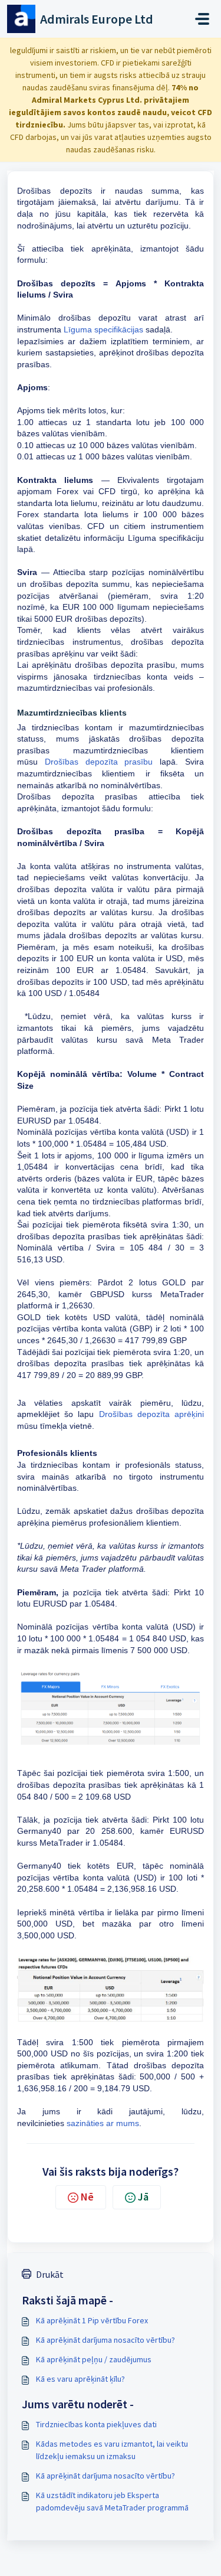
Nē (87, 2197)
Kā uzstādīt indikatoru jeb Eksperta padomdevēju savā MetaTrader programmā (112, 2501)
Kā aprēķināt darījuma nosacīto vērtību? (105, 2340)
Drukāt (50, 2274)
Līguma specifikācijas (103, 329)
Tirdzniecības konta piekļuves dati (96, 2424)
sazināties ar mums (103, 2123)
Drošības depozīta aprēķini (151, 1414)
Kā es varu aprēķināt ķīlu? (80, 2379)
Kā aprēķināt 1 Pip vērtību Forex (92, 2320)
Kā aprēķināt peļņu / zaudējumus (94, 2359)
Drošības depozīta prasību (99, 762)
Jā (143, 2197)
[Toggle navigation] (202, 19)
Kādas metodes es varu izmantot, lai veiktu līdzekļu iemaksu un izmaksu (112, 2450)
